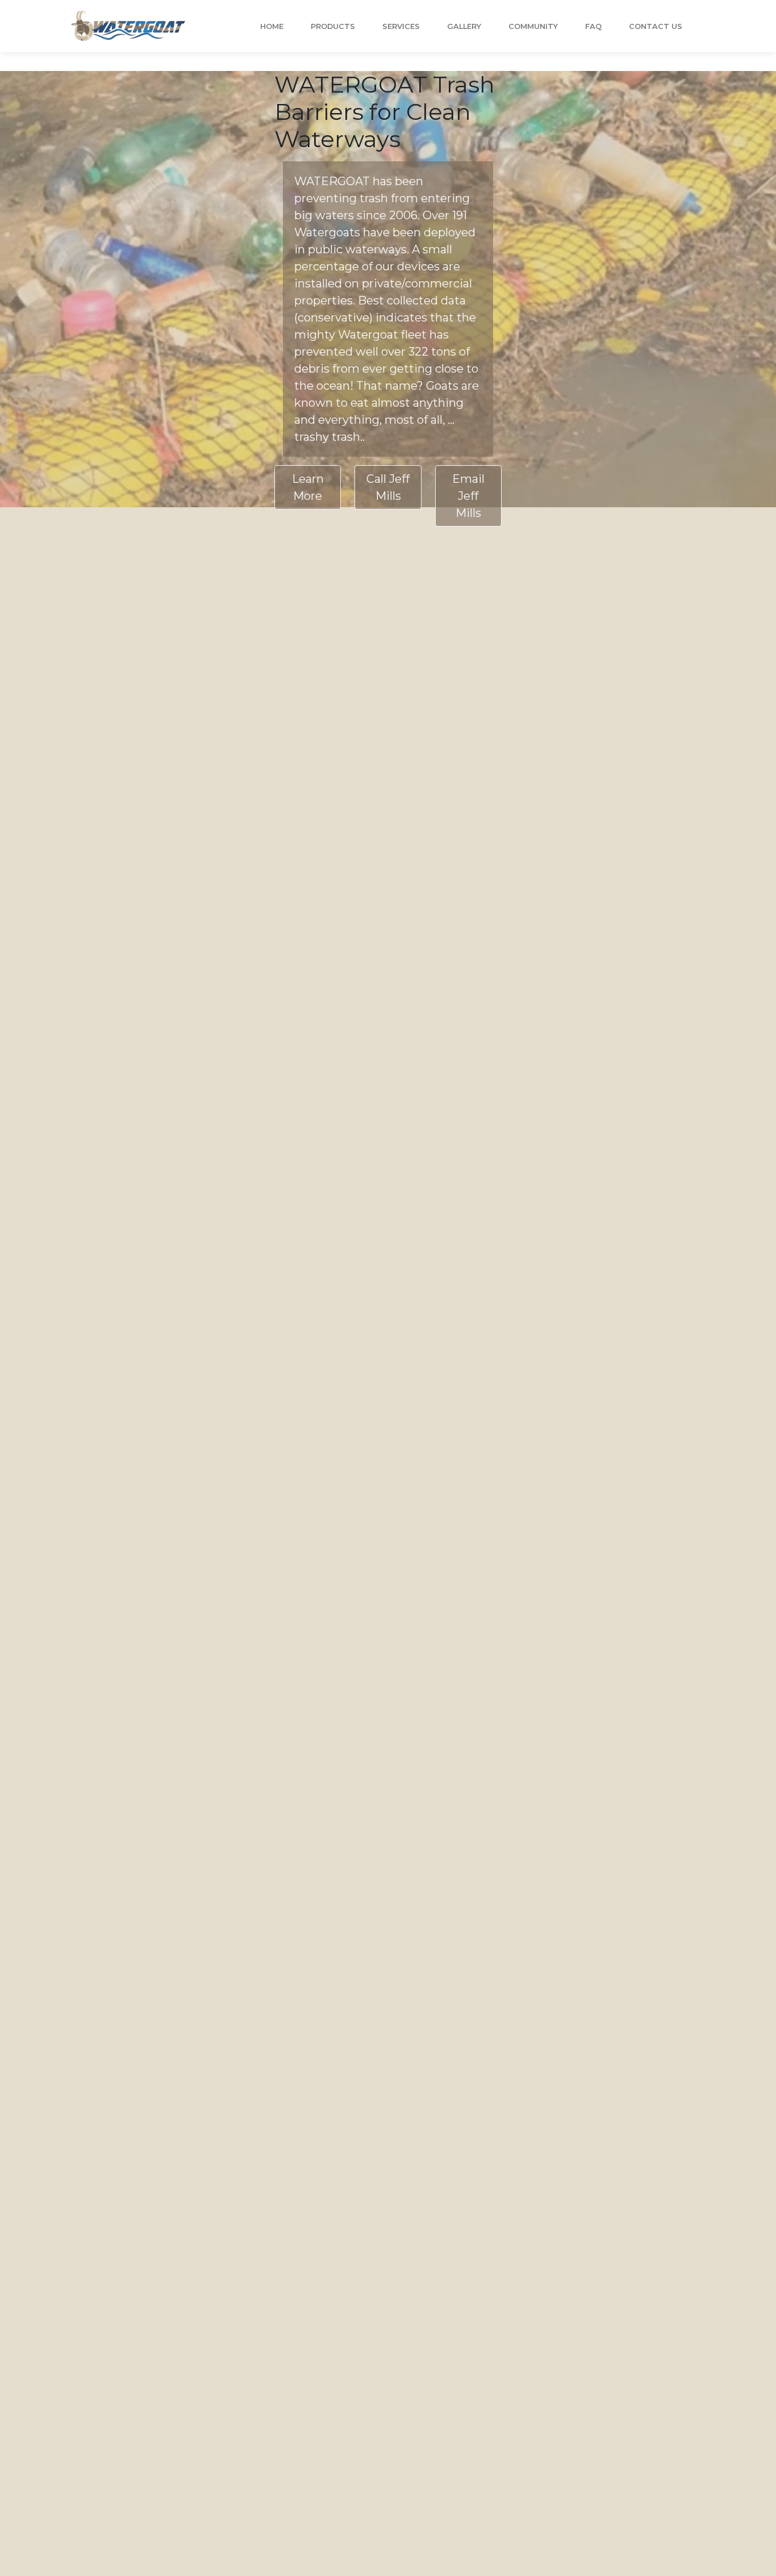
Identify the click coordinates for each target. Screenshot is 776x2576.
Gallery (464, 26)
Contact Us (656, 26)
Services (401, 26)
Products (333, 26)
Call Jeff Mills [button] (388, 487)
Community (533, 26)
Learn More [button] (308, 487)
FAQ (593, 26)
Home (272, 26)
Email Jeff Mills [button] (468, 496)
